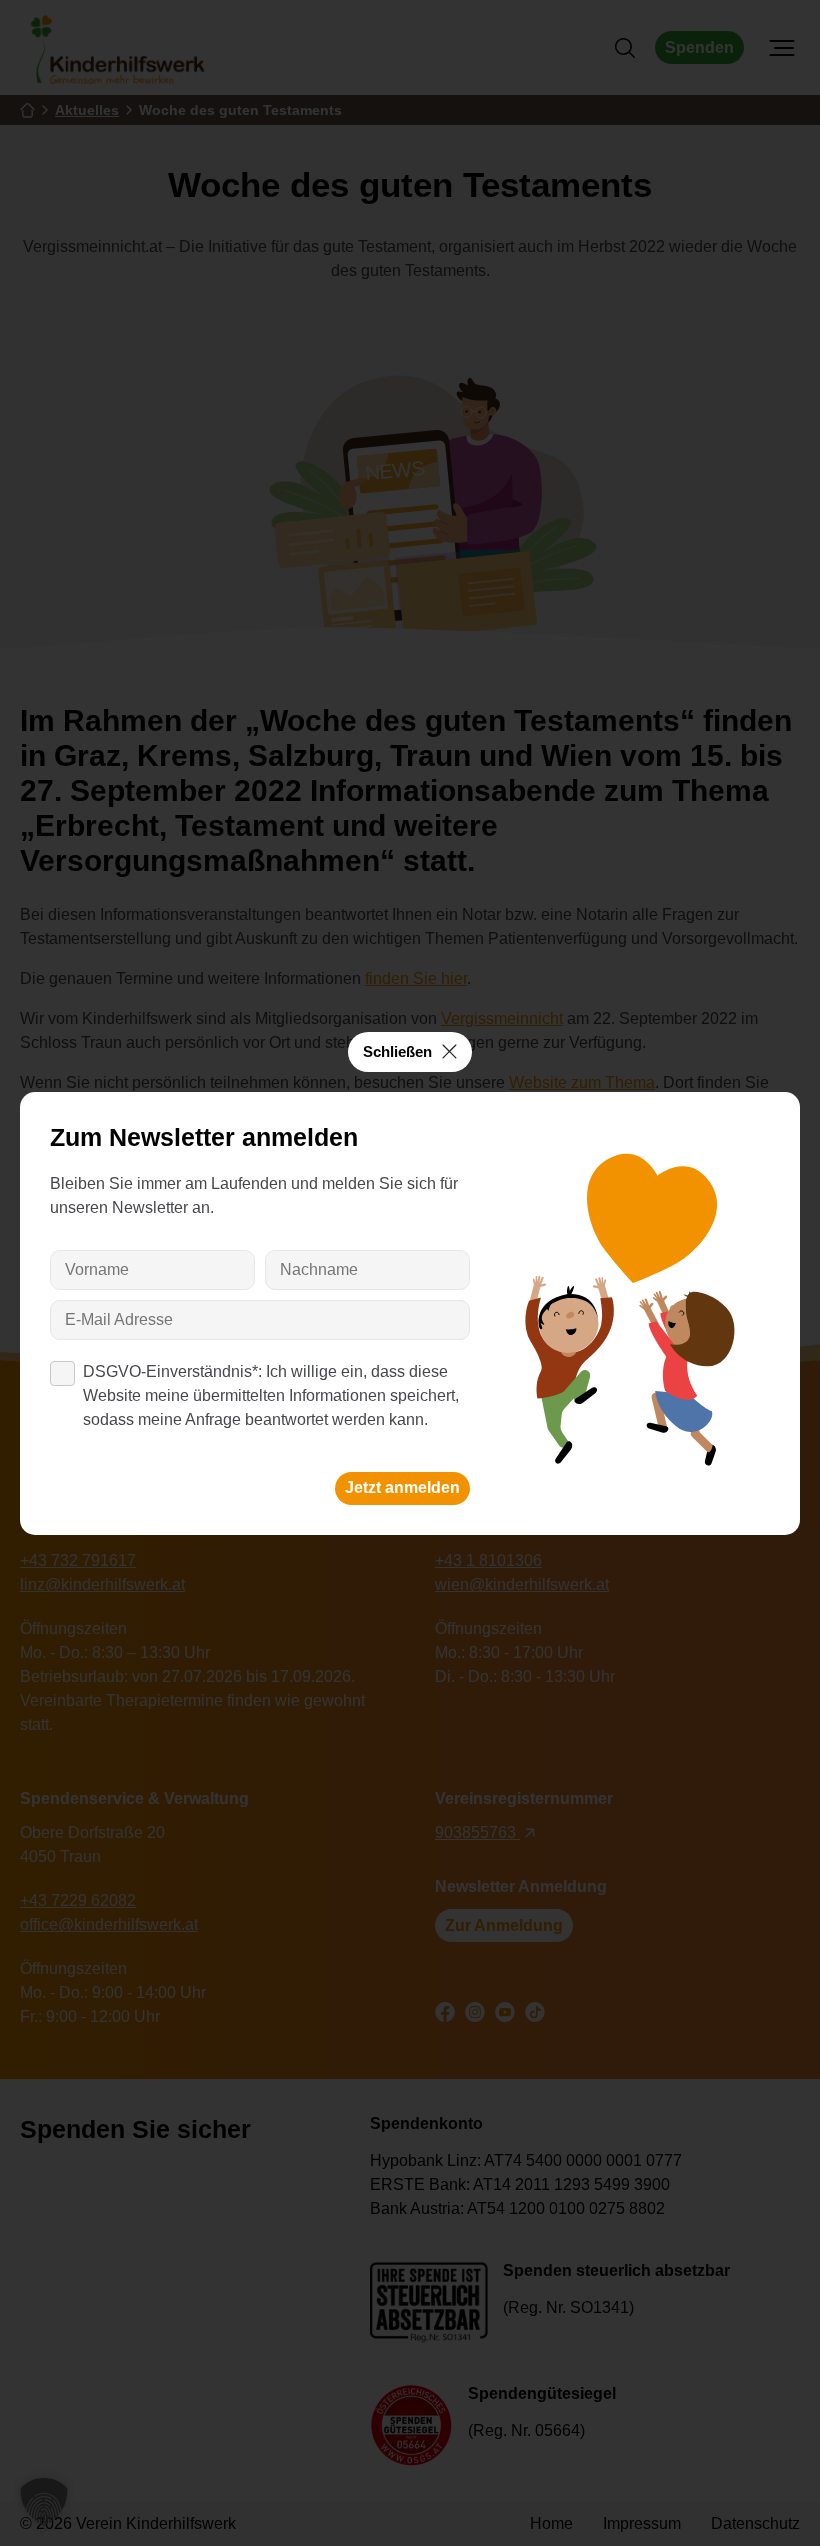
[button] (44, 2502)
